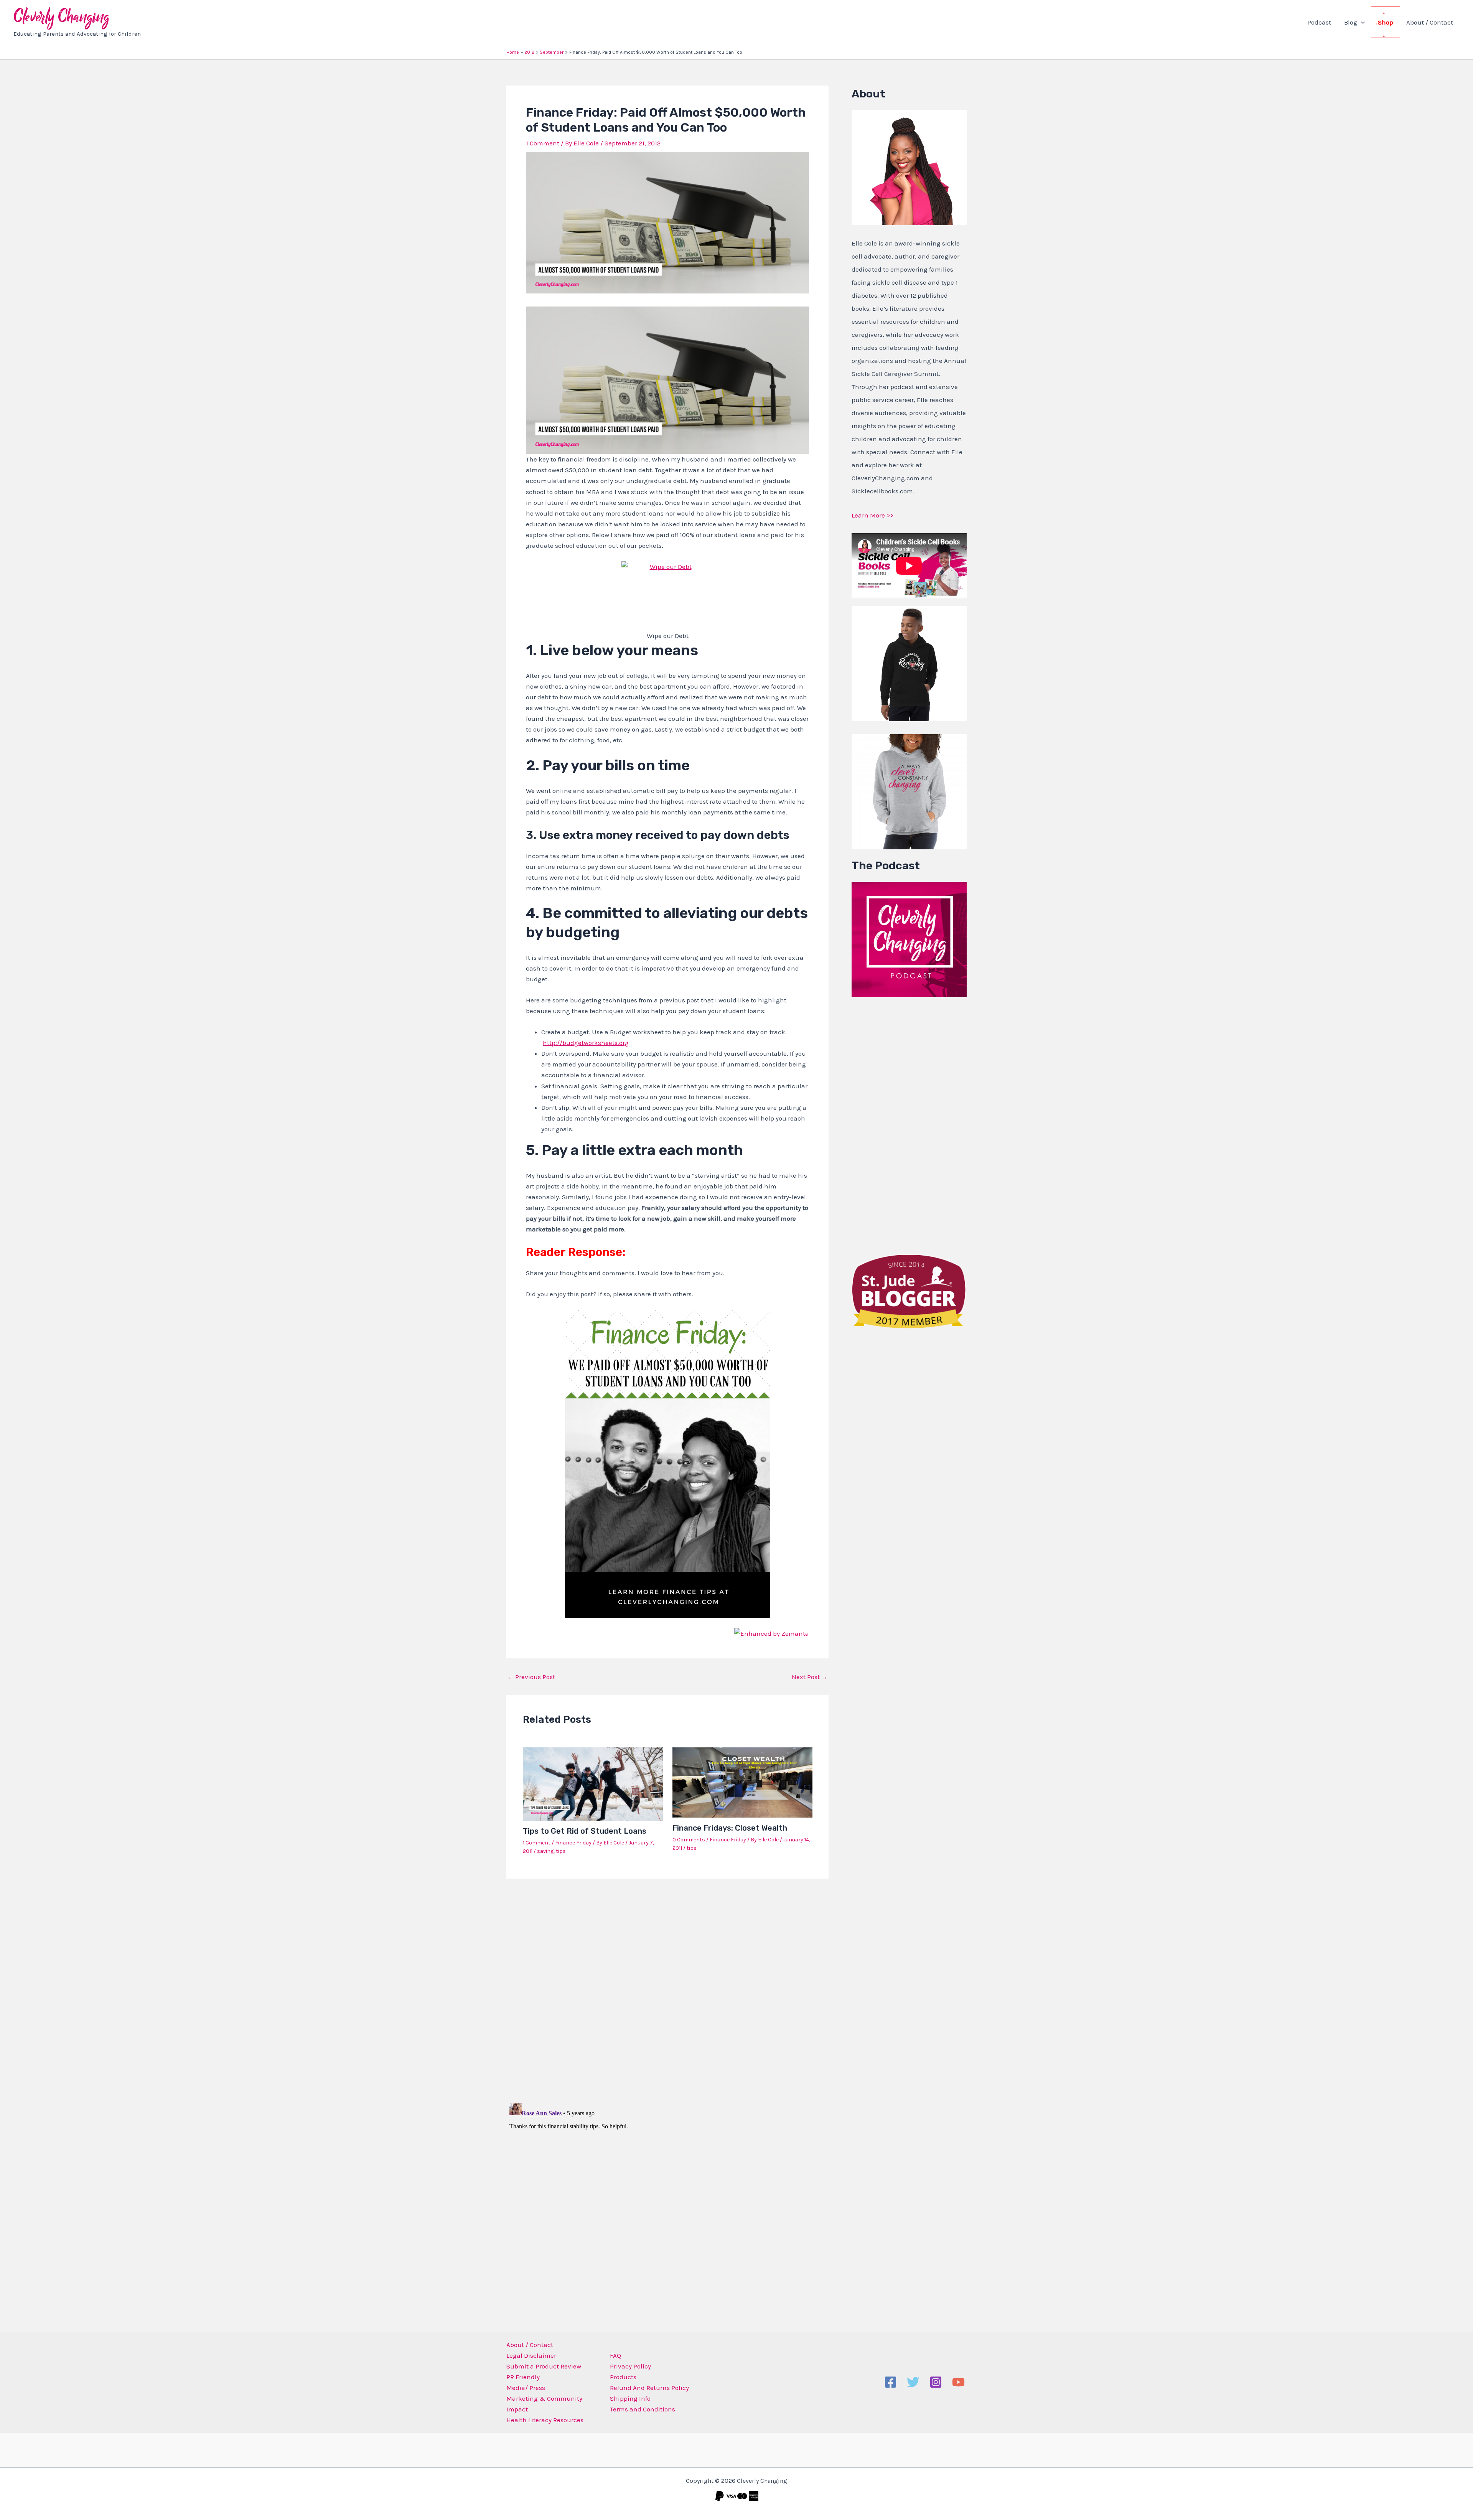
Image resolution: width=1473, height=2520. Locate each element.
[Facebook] (891, 2382)
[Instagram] (936, 2382)
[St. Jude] (909, 1290)
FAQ (615, 2355)
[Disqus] (667, 1985)
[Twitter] (913, 2382)
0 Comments (689, 1840)
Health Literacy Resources (545, 2420)
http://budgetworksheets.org (586, 1043)
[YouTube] (958, 2382)
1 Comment (543, 143)
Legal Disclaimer (531, 2355)
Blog (1351, 22)
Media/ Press (526, 2388)
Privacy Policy (630, 2366)
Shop (1386, 22)
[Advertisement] (909, 1124)
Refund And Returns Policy (649, 2388)
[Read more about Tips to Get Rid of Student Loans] (593, 1783)
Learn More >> (872, 515)
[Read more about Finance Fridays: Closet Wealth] (742, 1782)
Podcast (1319, 22)
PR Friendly (523, 2377)
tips (561, 1851)
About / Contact (1430, 22)
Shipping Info (630, 2398)
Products (623, 2377)
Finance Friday (573, 1843)
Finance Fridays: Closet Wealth (730, 1828)
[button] (1361, 22)
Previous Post (531, 1677)
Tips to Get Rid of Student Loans (585, 1831)
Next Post (810, 1677)
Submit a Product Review (544, 2366)
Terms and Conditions (643, 2409)
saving (545, 1851)
